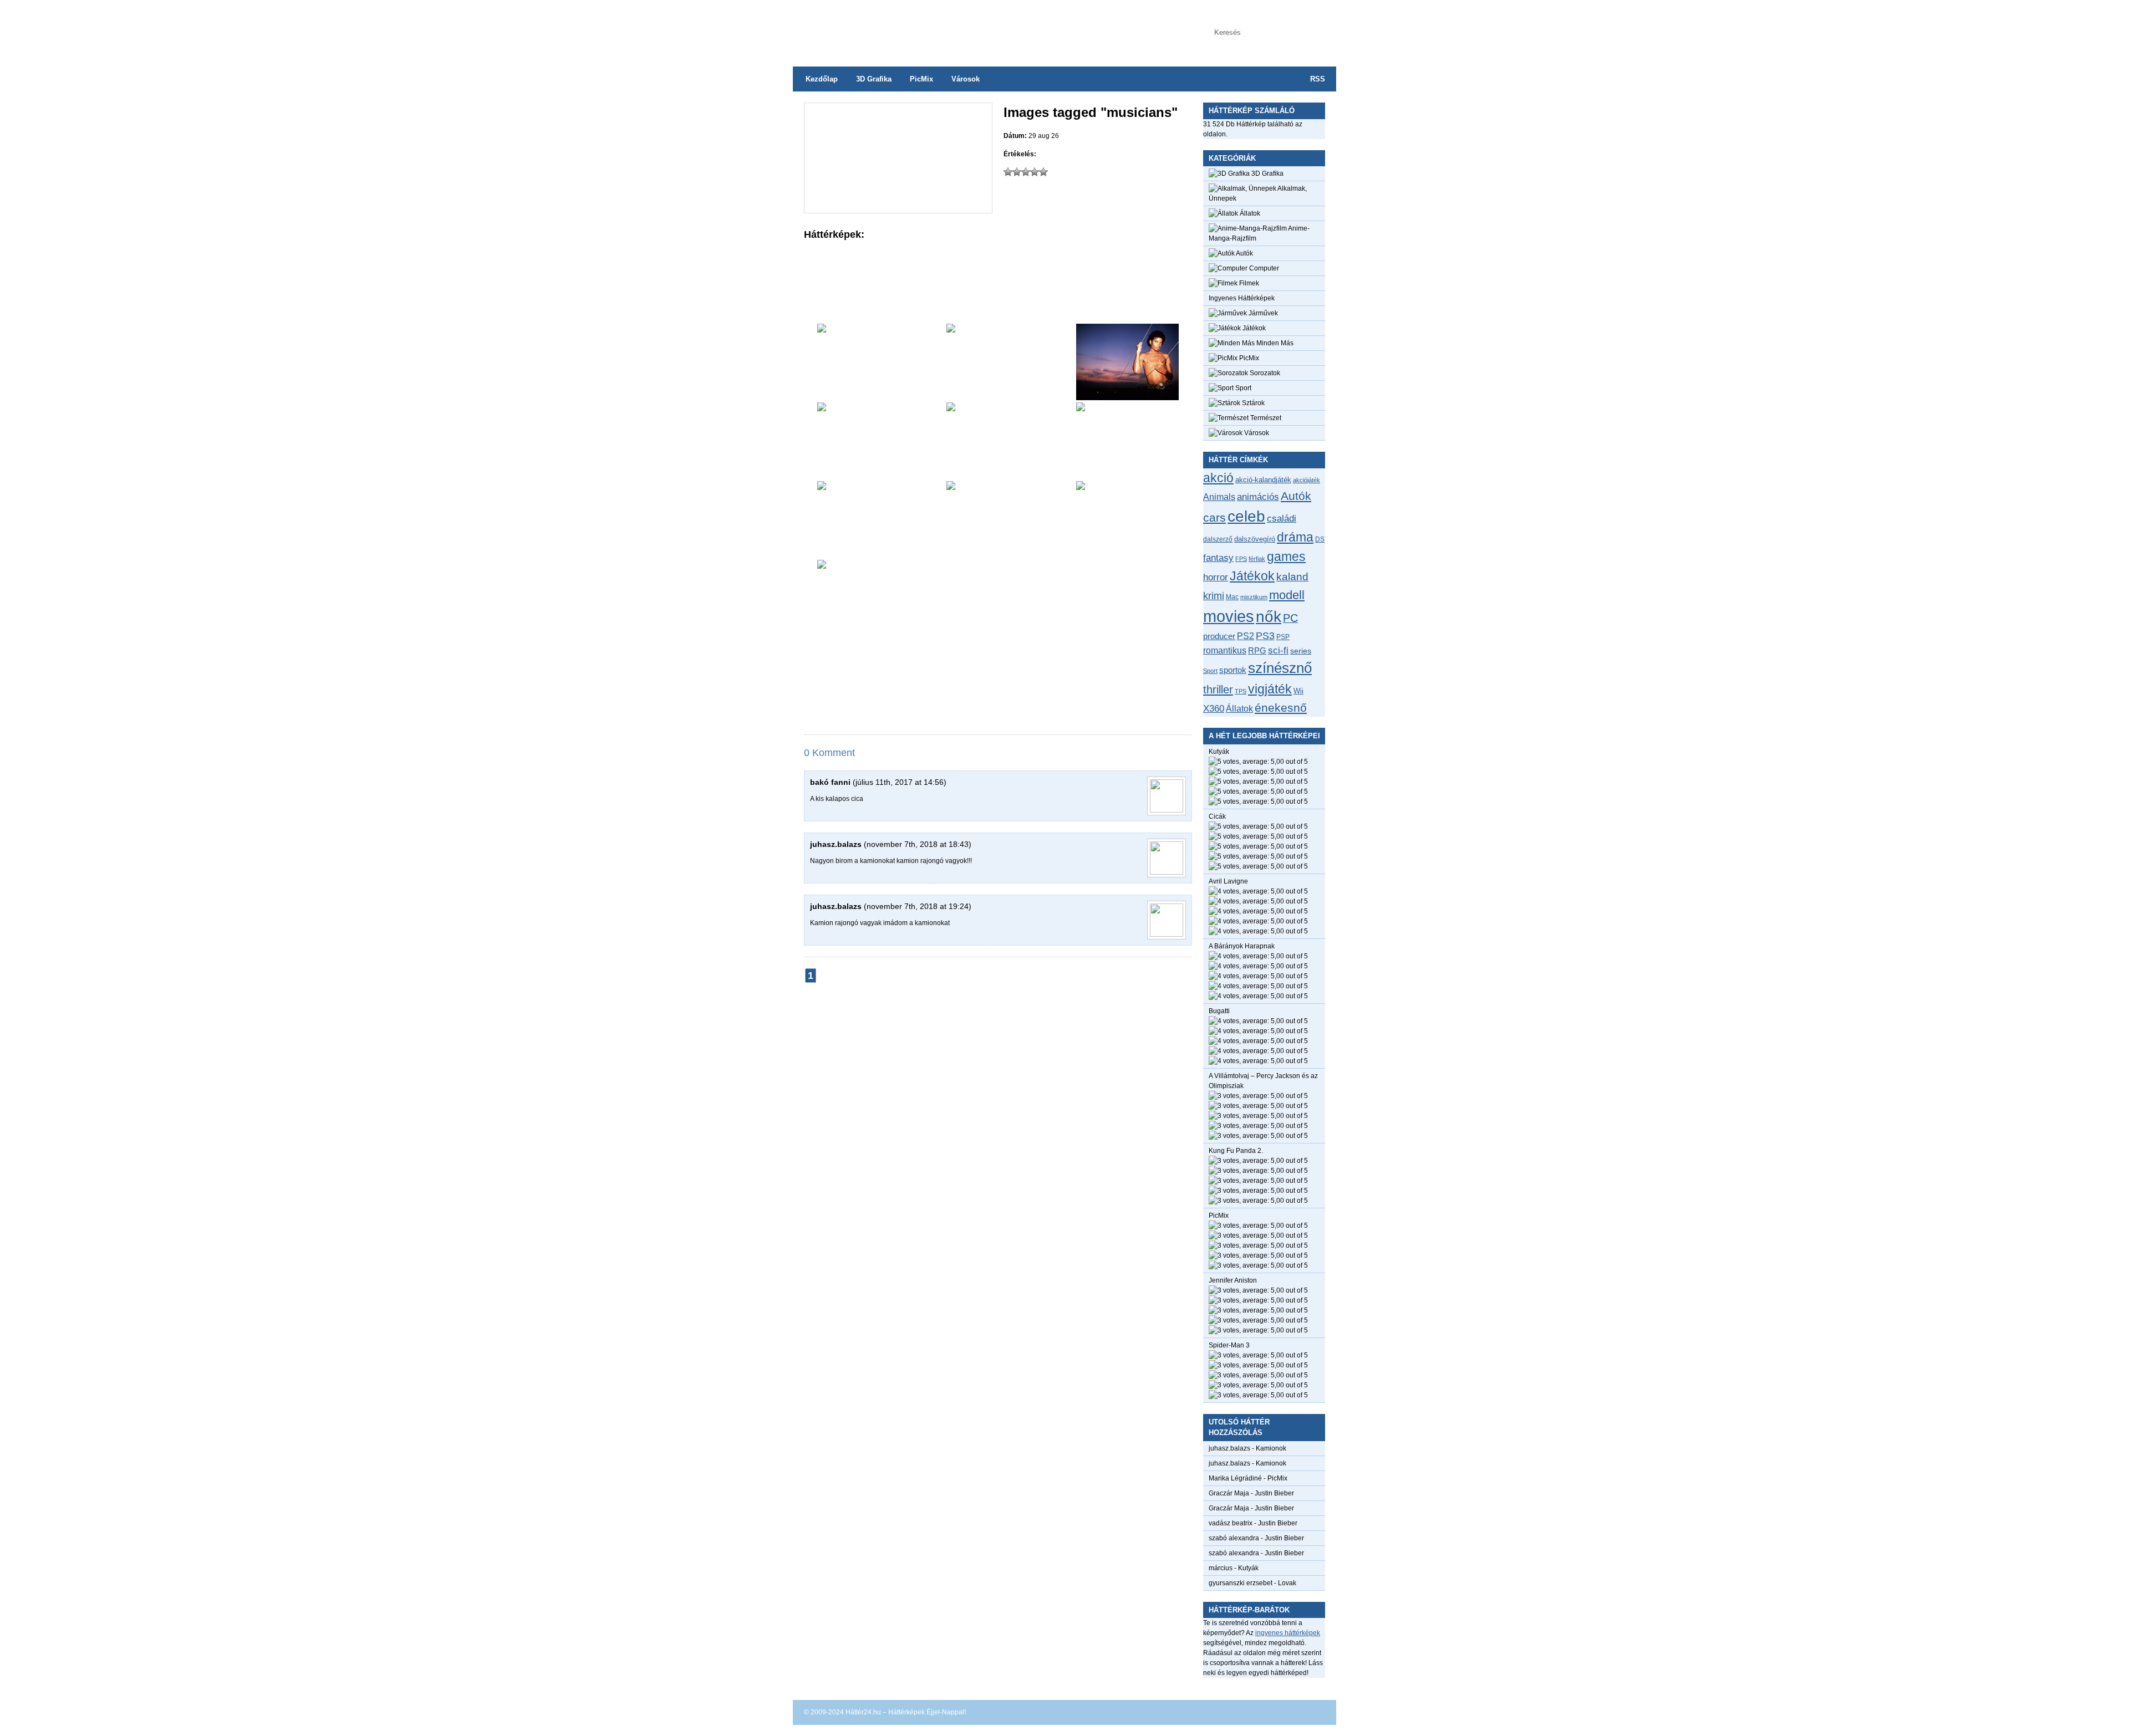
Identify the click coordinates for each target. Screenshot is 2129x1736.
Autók (1244, 253)
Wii (1298, 691)
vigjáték (1270, 689)
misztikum (1254, 597)
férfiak (1257, 559)
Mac (1232, 597)
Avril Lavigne (1228, 881)
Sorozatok (1264, 373)
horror (1216, 577)
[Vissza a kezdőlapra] (904, 28)
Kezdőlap (822, 79)
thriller (1218, 690)
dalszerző (1218, 539)
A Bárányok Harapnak (1242, 946)
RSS (1318, 79)
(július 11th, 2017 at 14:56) (900, 782)
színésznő (1280, 668)
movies (1229, 616)
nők (1269, 617)
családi (1282, 519)
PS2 (1246, 636)
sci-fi (1278, 650)
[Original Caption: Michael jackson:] (1127, 441)
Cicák (1217, 816)
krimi (1214, 596)
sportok (1233, 670)
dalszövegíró (1255, 539)
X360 (1214, 708)
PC (1290, 618)
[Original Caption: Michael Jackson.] (1127, 362)
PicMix (921, 79)
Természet (1265, 418)
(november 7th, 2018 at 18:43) (918, 844)
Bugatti (1219, 1011)
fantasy (1218, 558)
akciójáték (1307, 480)
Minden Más (1274, 343)
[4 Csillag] (1035, 172)
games (1286, 556)
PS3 (1265, 636)
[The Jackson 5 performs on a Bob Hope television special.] (869, 519)
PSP (1283, 637)
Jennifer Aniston (1233, 1280)
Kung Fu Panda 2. (1236, 1151)
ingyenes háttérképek (1288, 1633)
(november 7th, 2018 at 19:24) (918, 906)
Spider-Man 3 (1229, 1345)
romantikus (1225, 650)
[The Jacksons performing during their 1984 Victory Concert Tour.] (1127, 519)
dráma (1295, 537)
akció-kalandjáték (1263, 480)
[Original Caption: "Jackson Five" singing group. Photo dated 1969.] (998, 362)
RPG (1257, 650)
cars (1214, 518)
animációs (1258, 497)
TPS (1241, 691)
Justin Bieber (1274, 1493)
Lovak (1287, 1583)
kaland (1292, 577)
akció (1218, 478)
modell (1287, 595)
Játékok (1253, 328)
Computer (1263, 268)
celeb (1246, 516)
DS (1320, 539)
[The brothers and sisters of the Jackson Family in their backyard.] (869, 441)
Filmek (1248, 283)
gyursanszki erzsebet (1241, 1583)
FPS (1241, 559)
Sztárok (1252, 403)
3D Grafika (874, 79)
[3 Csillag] (1026, 172)
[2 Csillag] (1017, 172)
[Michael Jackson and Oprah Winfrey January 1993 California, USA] (998, 519)
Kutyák (1219, 752)
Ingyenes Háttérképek (1242, 298)
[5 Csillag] (1043, 172)
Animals (1219, 497)
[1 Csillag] (1008, 172)
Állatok (1249, 213)
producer (1219, 636)
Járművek (1262, 313)
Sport (1242, 388)
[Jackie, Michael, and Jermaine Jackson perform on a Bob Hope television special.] (998, 441)
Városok (966, 79)
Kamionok (1271, 1448)
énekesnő (1281, 708)
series (1301, 651)
